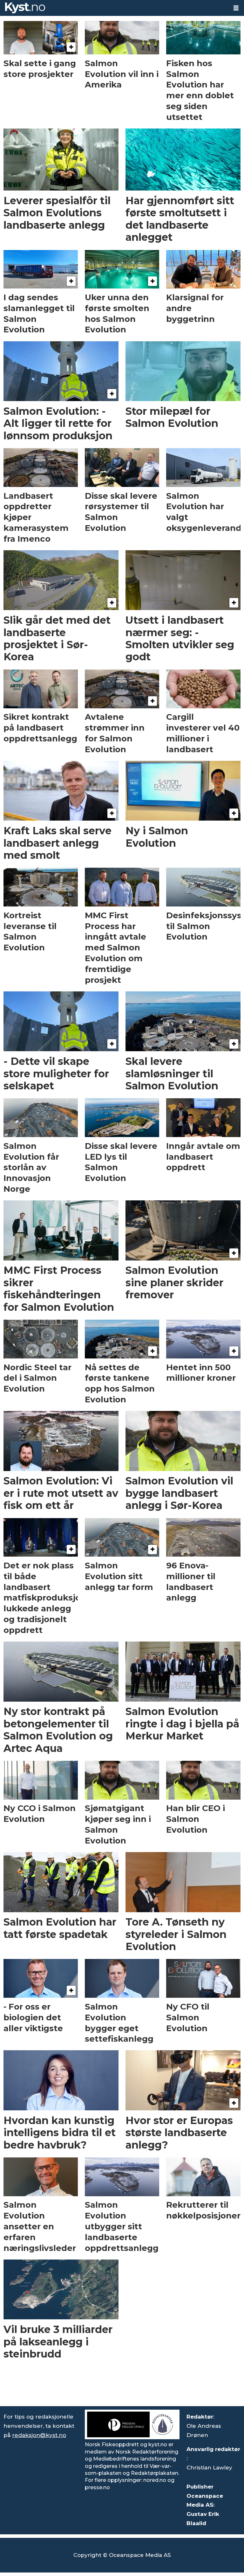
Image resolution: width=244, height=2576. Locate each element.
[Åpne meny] (236, 8)
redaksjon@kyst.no (39, 2435)
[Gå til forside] (114, 8)
